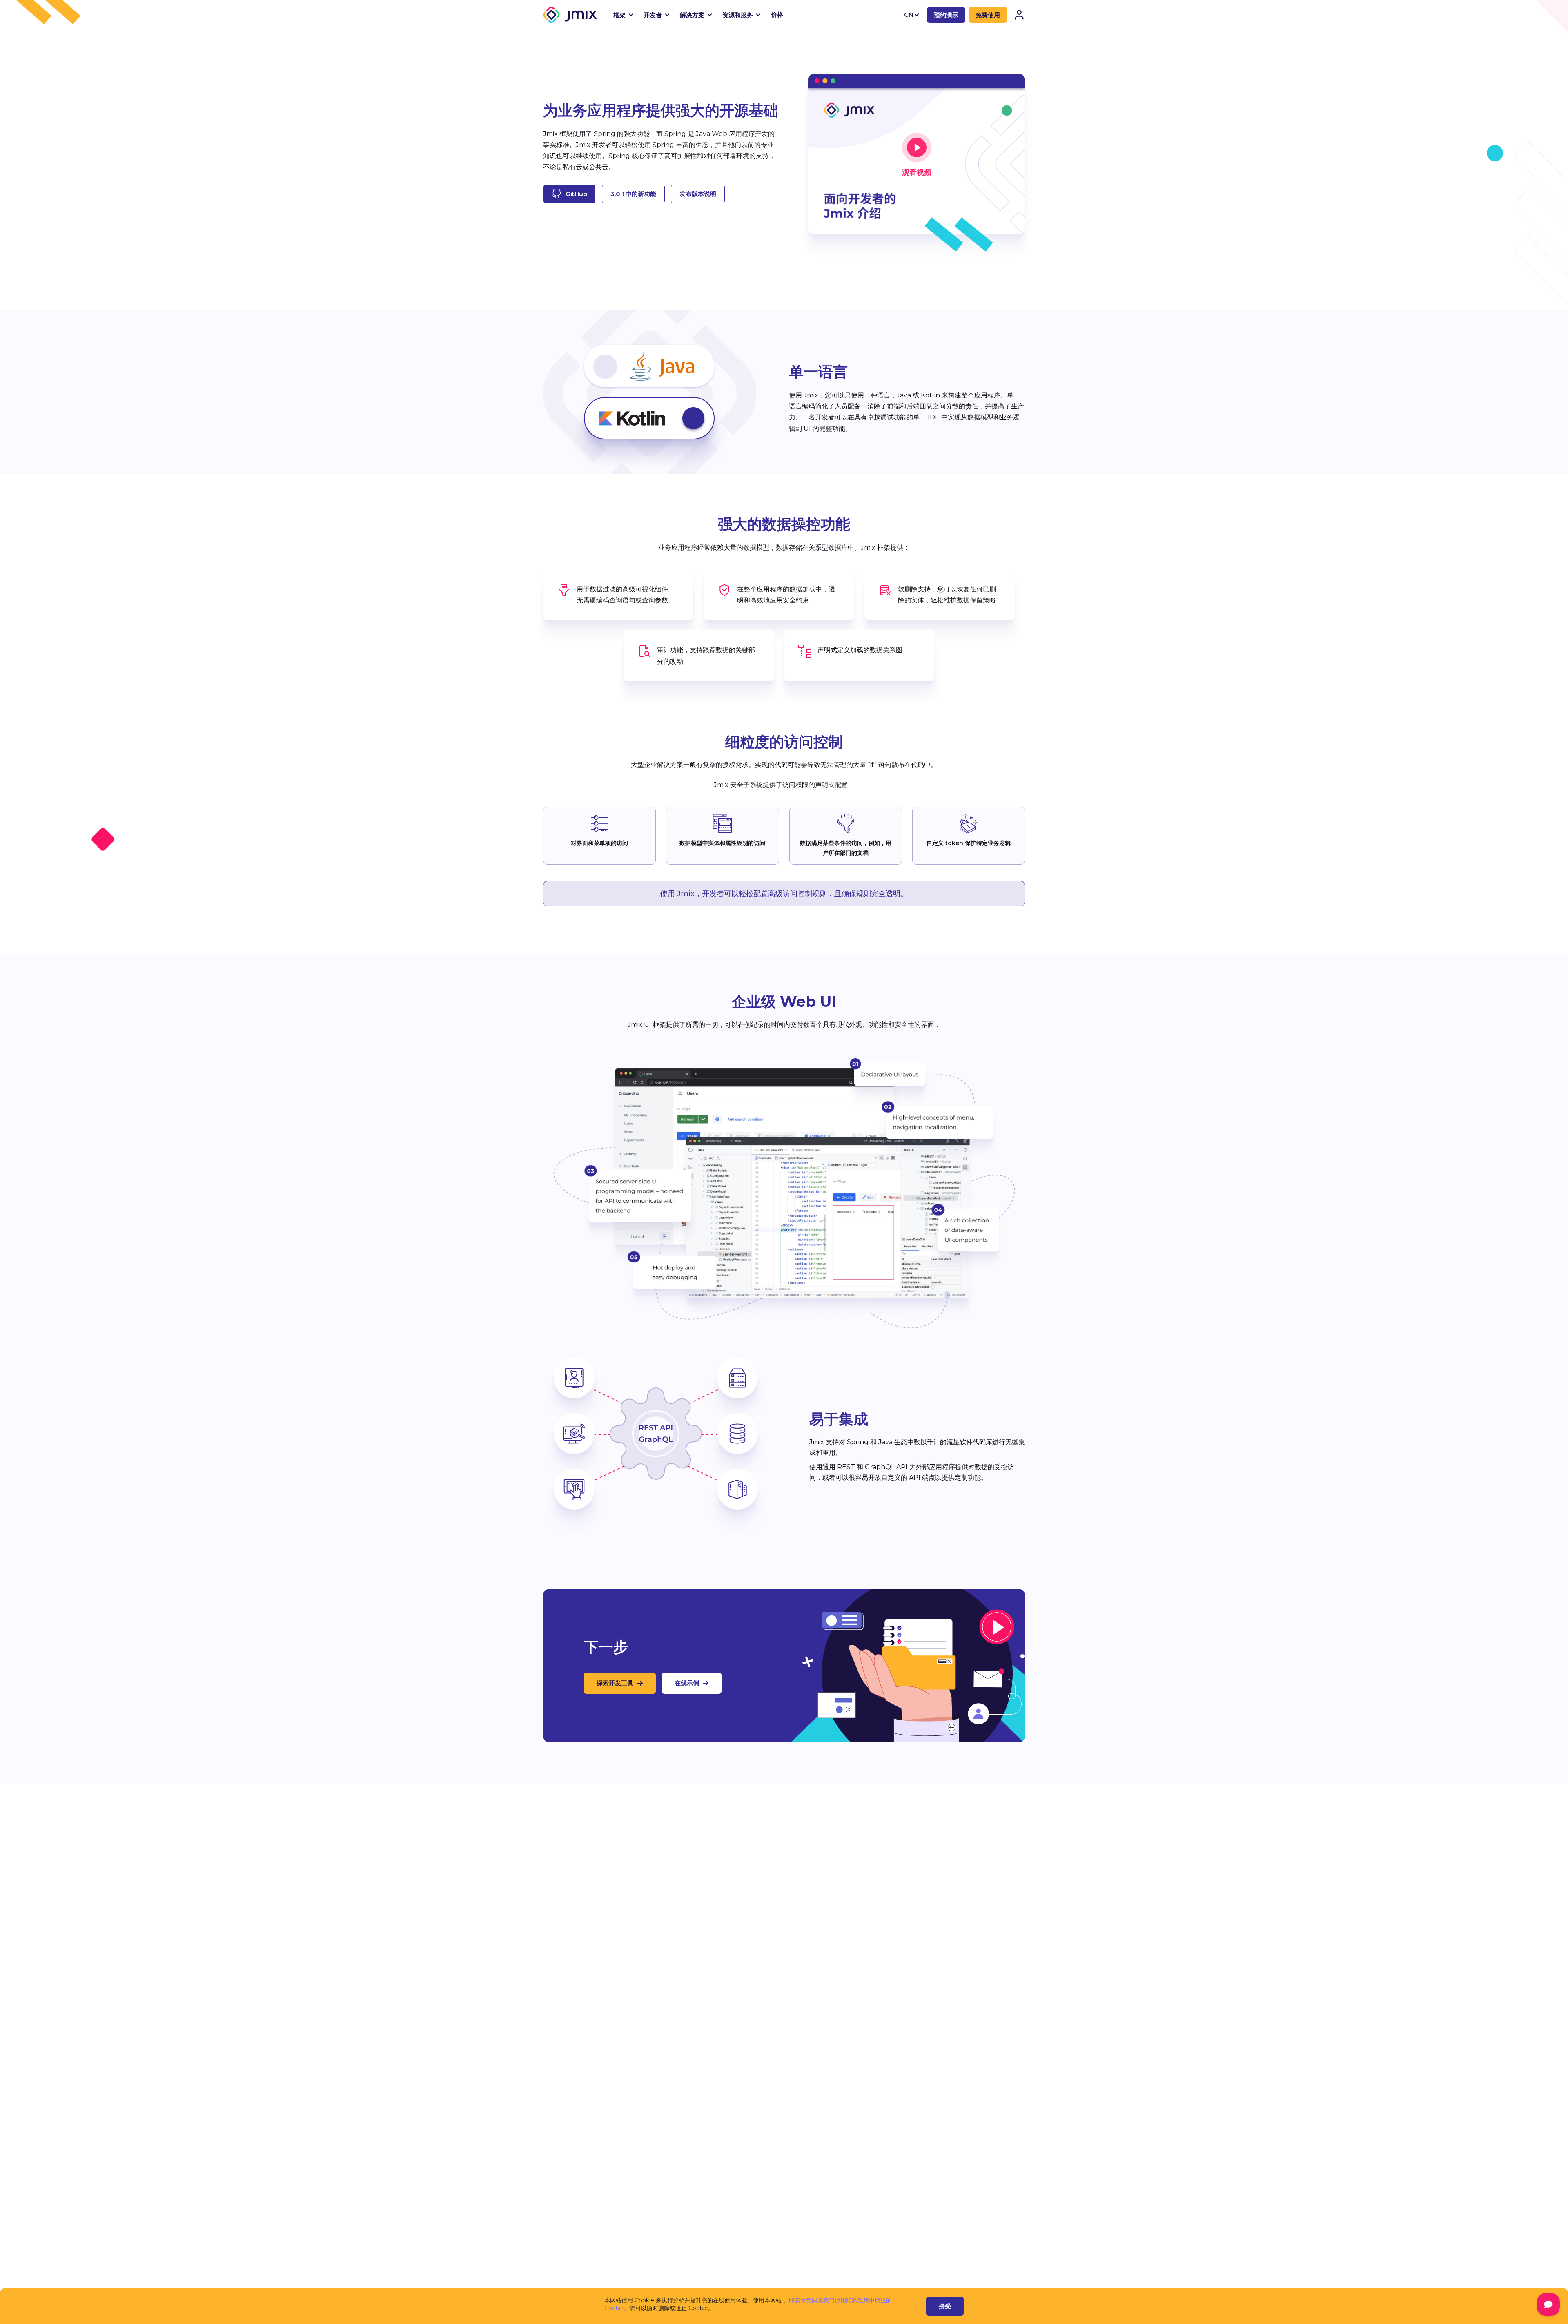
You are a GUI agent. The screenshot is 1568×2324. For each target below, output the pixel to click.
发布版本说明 (698, 194)
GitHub (576, 194)
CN (909, 14)
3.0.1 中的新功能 (633, 194)
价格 (777, 14)
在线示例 (687, 1683)
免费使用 (988, 15)
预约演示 (946, 15)
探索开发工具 (615, 1683)
